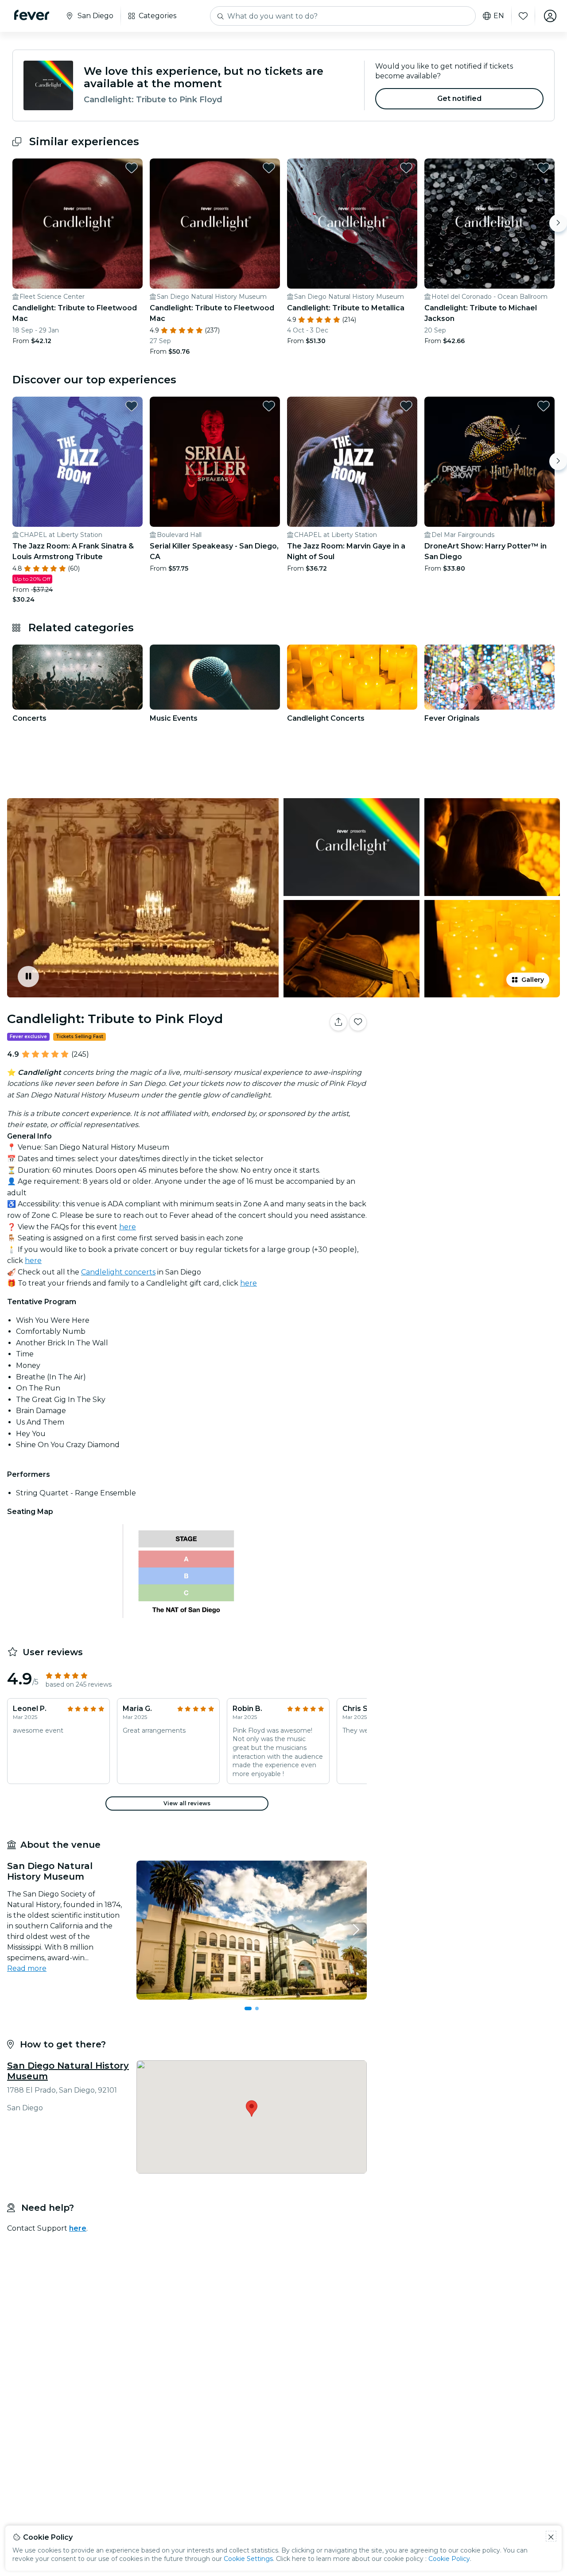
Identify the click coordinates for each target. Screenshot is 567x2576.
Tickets (469, 1050)
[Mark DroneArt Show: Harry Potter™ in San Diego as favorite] (544, 406)
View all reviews (187, 1803)
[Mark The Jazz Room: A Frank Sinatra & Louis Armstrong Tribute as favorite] (132, 406)
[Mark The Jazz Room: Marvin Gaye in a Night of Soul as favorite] (406, 406)
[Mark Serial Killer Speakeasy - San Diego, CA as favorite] (269, 406)
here (128, 1227)
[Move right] (558, 223)
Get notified (460, 98)
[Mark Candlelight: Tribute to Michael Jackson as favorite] (544, 168)
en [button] (499, 16)
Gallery (533, 980)
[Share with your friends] (338, 1022)
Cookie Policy (449, 2559)
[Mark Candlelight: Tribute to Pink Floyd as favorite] (358, 1022)
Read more (27, 1968)
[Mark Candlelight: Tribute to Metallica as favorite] (406, 168)
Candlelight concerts (118, 1272)
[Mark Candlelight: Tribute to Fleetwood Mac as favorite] (132, 168)
